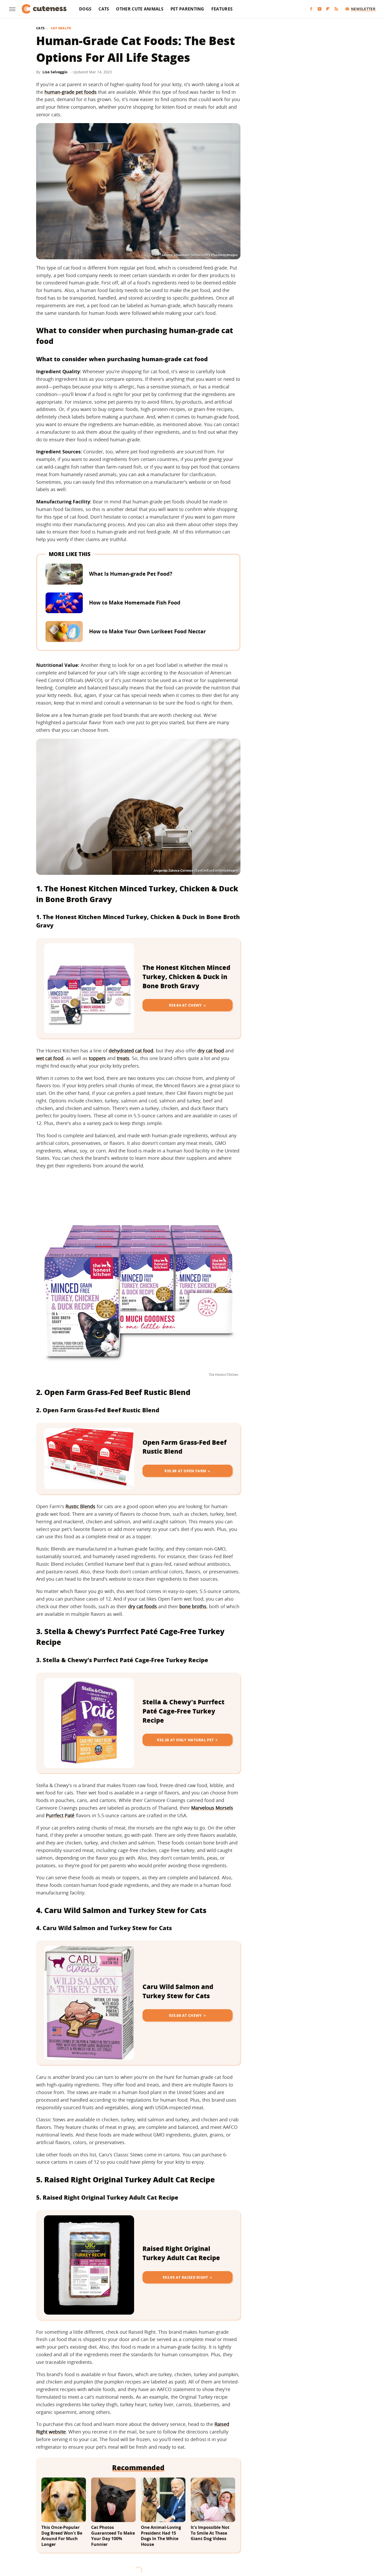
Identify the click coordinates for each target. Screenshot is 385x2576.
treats (123, 1058)
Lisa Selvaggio (55, 72)
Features (222, 9)
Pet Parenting (187, 9)
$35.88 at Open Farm (185, 1471)
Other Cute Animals (140, 9)
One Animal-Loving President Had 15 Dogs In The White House (161, 2536)
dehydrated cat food (131, 1051)
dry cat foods (142, 1606)
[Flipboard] (328, 9)
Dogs (85, 9)
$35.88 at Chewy (185, 2015)
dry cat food (211, 1051)
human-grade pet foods (71, 92)
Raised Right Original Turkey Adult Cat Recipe (181, 2253)
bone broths (193, 1606)
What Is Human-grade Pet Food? (131, 574)
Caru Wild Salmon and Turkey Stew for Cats (178, 1991)
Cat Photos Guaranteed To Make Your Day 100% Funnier (113, 2536)
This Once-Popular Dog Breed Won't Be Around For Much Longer (62, 2536)
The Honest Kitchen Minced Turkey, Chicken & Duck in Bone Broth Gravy (186, 977)
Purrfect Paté (60, 1815)
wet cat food (50, 1058)
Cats (104, 9)
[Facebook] (311, 9)
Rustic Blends (80, 1506)
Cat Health (61, 28)
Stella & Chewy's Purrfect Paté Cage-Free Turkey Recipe (183, 1711)
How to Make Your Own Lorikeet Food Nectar (147, 631)
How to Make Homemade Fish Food (135, 603)
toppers (97, 1058)
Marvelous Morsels (212, 1808)
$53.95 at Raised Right (185, 2277)
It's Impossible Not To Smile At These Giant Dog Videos (210, 2533)
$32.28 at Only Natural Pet (185, 1740)
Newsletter (363, 9)
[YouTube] (320, 9)
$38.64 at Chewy (185, 1005)
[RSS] (336, 9)
